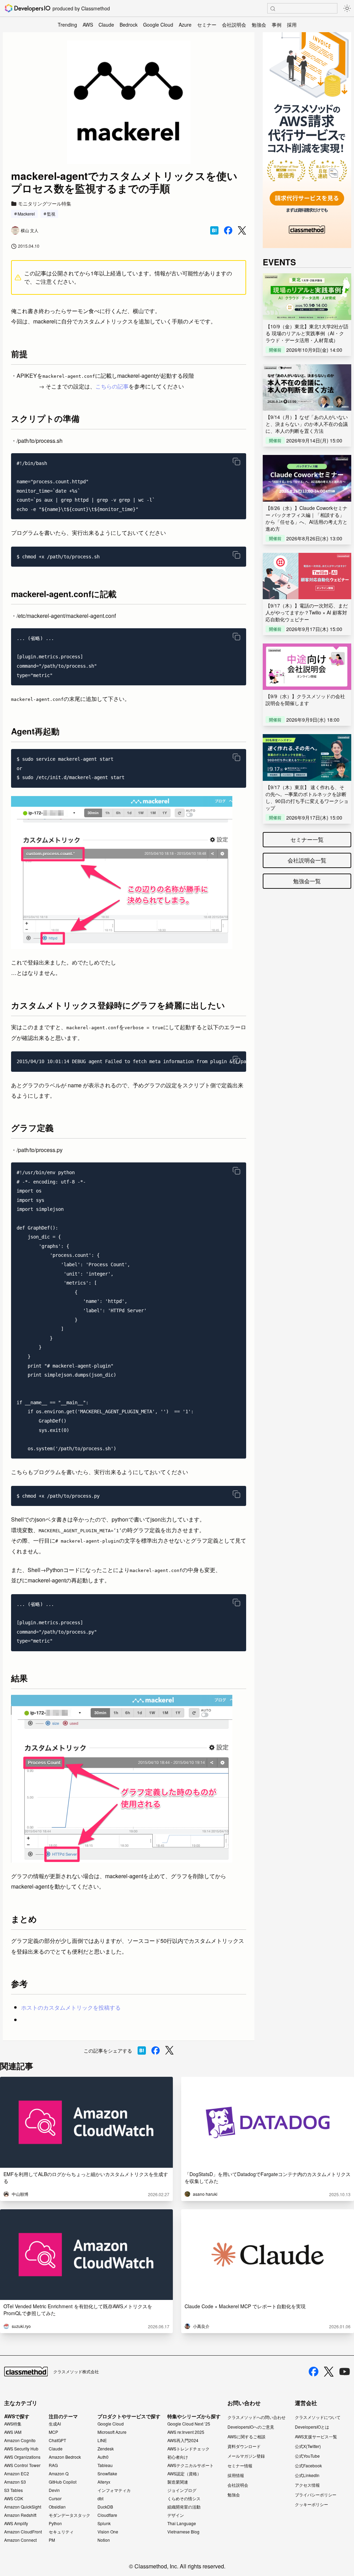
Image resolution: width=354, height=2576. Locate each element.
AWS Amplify (16, 2523)
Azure (185, 25)
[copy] (236, 462)
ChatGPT (57, 2440)
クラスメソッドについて (318, 2417)
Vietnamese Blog (183, 2532)
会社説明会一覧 (307, 860)
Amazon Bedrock (65, 2457)
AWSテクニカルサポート (190, 2465)
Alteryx (104, 2482)
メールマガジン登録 (246, 2456)
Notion (104, 2540)
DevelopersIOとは (312, 2427)
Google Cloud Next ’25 (189, 2424)
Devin (54, 2490)
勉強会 (259, 25)
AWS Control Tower (22, 2465)
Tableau (105, 2465)
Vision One (108, 2532)
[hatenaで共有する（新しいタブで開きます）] (214, 230)
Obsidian (57, 2507)
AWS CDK (14, 2499)
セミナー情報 (240, 2465)
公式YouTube (307, 2456)
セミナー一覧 (307, 839)
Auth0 (103, 2457)
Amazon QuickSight (23, 2507)
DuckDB (105, 2507)
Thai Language (182, 2523)
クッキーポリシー (311, 2504)
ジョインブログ (182, 2490)
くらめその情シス (184, 2499)
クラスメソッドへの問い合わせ (257, 2417)
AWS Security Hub (21, 2449)
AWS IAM (13, 2432)
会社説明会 (234, 25)
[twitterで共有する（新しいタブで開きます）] (242, 231)
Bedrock (129, 25)
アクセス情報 (307, 2485)
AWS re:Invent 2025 (186, 2432)
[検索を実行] (273, 9)
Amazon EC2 (17, 2474)
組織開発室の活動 (184, 2507)
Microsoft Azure (112, 2432)
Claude (106, 25)
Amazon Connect (20, 2540)
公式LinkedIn (307, 2475)
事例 (277, 25)
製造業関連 (178, 2482)
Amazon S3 (15, 2482)
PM (52, 2540)
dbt (100, 2499)
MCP (53, 2432)
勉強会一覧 (307, 881)
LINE (102, 2440)
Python (55, 2523)
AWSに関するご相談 (246, 2436)
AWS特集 (13, 2424)
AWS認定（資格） (184, 2474)
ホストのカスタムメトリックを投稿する (71, 2007)
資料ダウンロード (244, 2446)
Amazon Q (59, 2474)
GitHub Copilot (63, 2482)
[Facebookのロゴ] (314, 2372)
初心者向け (178, 2457)
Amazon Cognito (20, 2440)
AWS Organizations (22, 2457)
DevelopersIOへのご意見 (251, 2427)
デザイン (176, 2515)
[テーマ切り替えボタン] (347, 8)
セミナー (207, 25)
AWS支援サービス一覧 (316, 2436)
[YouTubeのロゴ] (345, 2372)
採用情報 (236, 2475)
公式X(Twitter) (308, 2446)
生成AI (55, 2424)
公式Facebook (308, 2465)
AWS (88, 25)
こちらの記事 (112, 386)
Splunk (104, 2523)
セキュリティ (61, 2532)
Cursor (55, 2499)
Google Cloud (158, 25)
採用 (292, 25)
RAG (53, 2465)
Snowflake (107, 2474)
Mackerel (26, 214)
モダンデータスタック (69, 2515)
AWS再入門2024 (183, 2440)
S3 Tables (13, 2490)
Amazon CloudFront (23, 2532)
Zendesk (106, 2449)
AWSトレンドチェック (188, 2449)
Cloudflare (107, 2515)
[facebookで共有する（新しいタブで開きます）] (228, 230)
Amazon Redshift (20, 2515)
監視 (51, 214)
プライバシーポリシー (316, 2495)
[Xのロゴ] (329, 2372)
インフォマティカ (114, 2490)
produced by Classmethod (81, 8)
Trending (67, 25)
